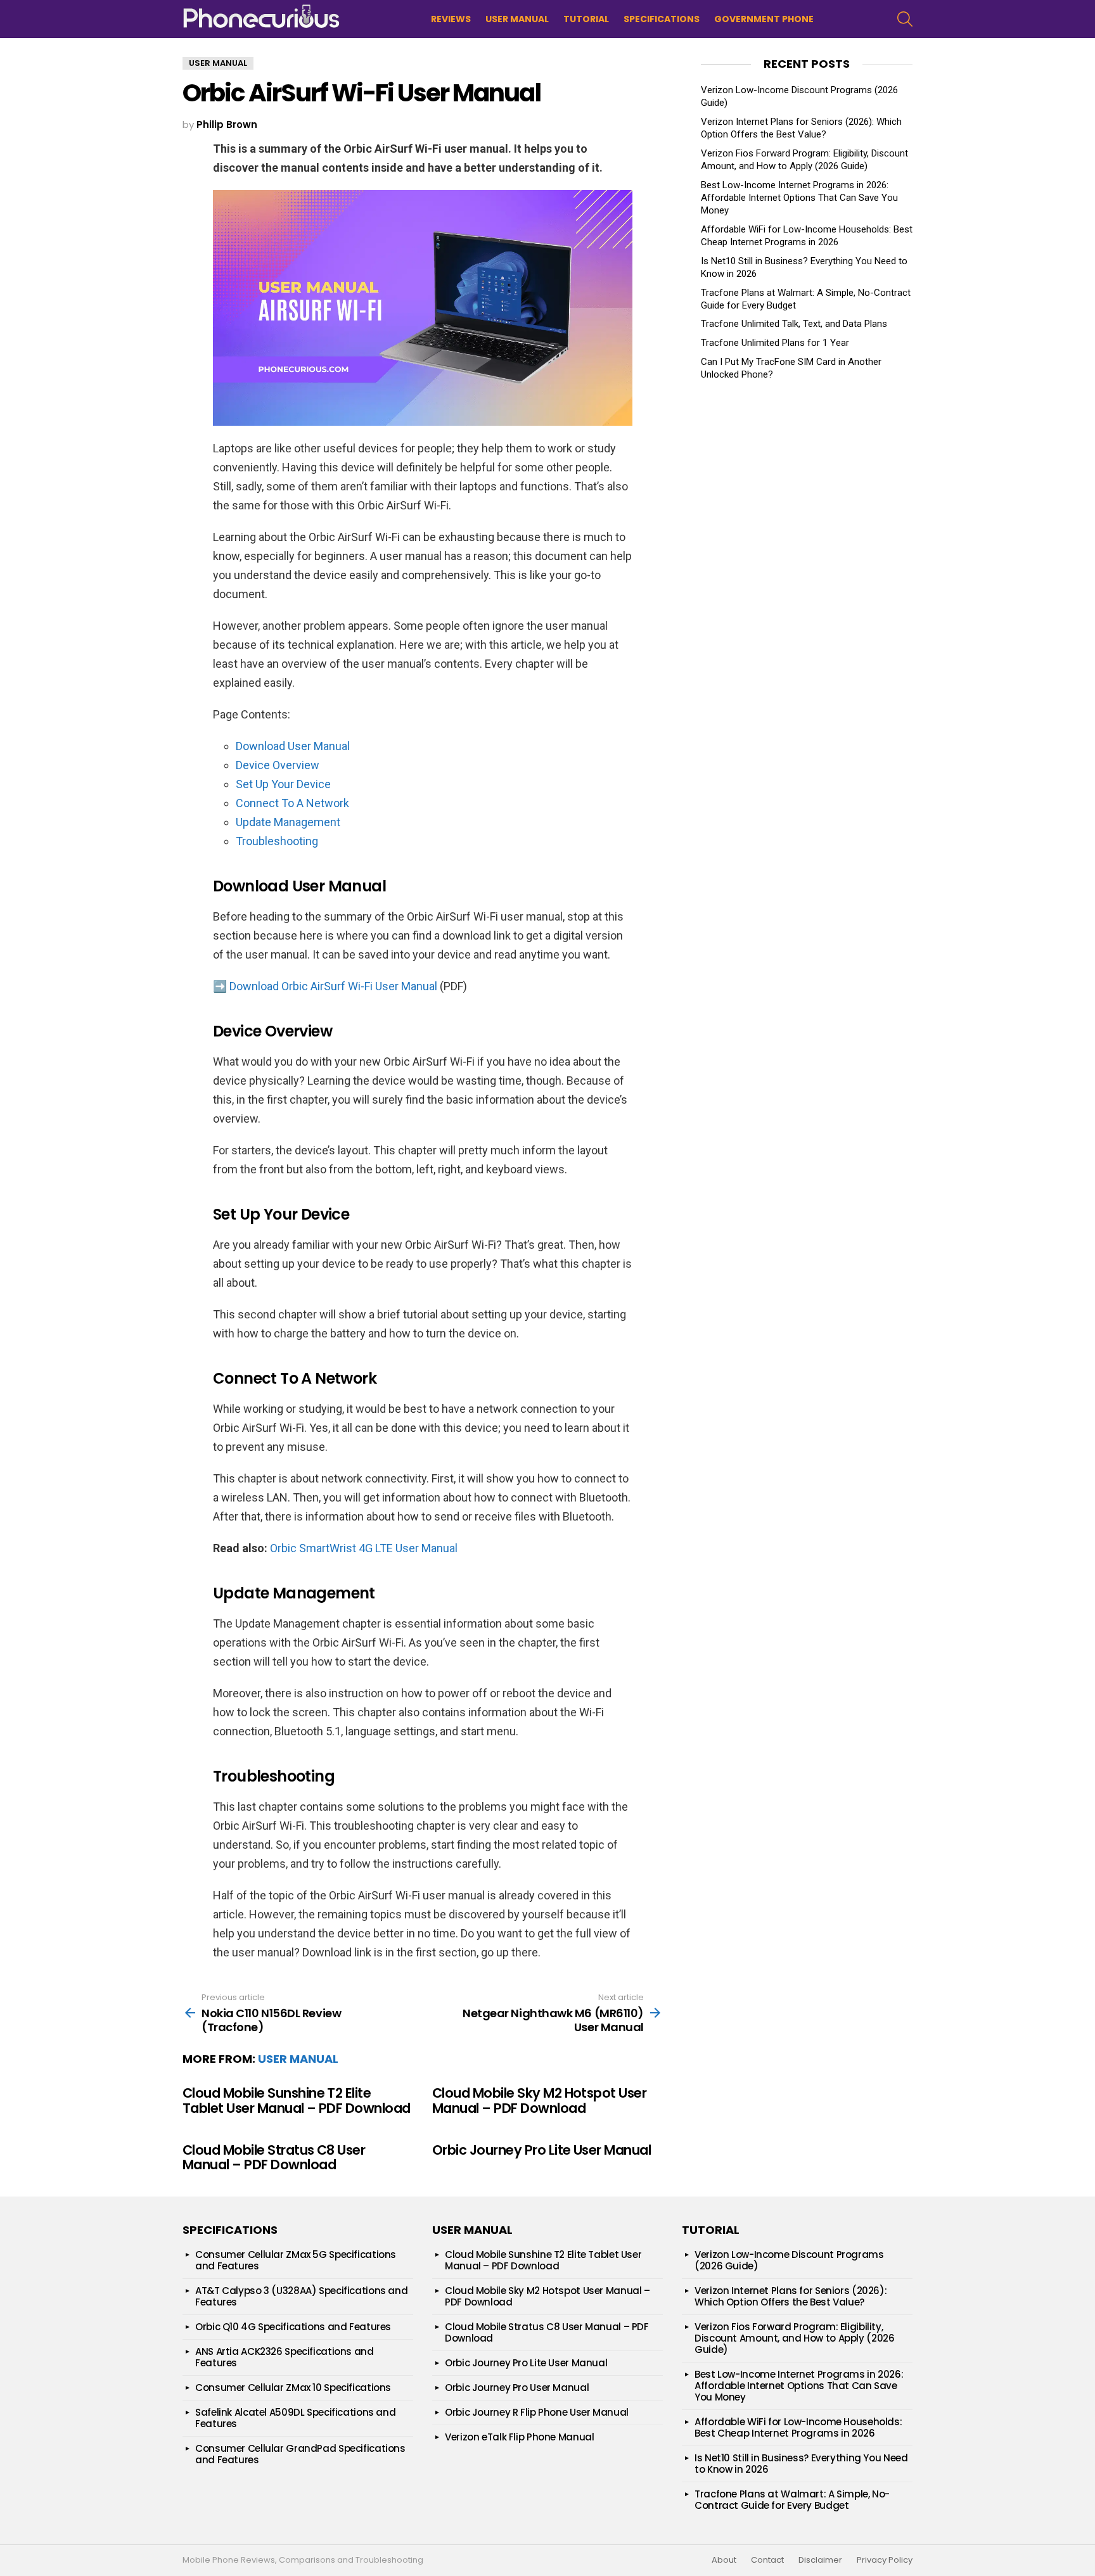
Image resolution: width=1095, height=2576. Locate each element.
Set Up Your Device (283, 784)
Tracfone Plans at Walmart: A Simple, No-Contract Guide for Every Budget (792, 2500)
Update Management (288, 822)
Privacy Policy (885, 2560)
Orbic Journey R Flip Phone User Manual (537, 2412)
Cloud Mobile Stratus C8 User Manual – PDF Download (274, 2158)
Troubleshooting (277, 841)
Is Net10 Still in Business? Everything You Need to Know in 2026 (801, 2464)
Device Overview (278, 765)
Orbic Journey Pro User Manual (517, 2388)
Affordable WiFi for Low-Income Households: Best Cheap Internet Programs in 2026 (798, 2427)
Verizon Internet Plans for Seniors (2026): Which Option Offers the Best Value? (791, 2296)
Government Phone (764, 19)
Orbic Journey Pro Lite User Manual (541, 2150)
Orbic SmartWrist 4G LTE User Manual (364, 1548)
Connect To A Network (292, 803)
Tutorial (586, 19)
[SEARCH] (905, 19)
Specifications (662, 19)
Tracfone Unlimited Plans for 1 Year (775, 343)
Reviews (451, 19)
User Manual (517, 19)
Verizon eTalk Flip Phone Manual (519, 2437)
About (724, 2560)
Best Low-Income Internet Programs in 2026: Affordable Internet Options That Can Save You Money (799, 198)
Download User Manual (293, 746)
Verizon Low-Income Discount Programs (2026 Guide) (789, 2260)
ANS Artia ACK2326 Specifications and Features (285, 2357)
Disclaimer (820, 2560)
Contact (767, 2560)
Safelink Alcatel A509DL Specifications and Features (295, 2418)
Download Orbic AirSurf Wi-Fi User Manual (333, 986)
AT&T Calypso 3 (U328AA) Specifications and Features (301, 2296)
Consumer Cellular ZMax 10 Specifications (293, 2388)
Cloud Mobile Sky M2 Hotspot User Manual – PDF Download (539, 2101)
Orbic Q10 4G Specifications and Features (293, 2327)
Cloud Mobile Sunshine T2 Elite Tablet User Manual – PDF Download (297, 2101)
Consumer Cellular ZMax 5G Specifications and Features (296, 2260)
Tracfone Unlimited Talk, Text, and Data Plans (794, 324)
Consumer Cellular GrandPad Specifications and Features (300, 2454)
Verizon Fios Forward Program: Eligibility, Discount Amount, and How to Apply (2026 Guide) (794, 2338)
